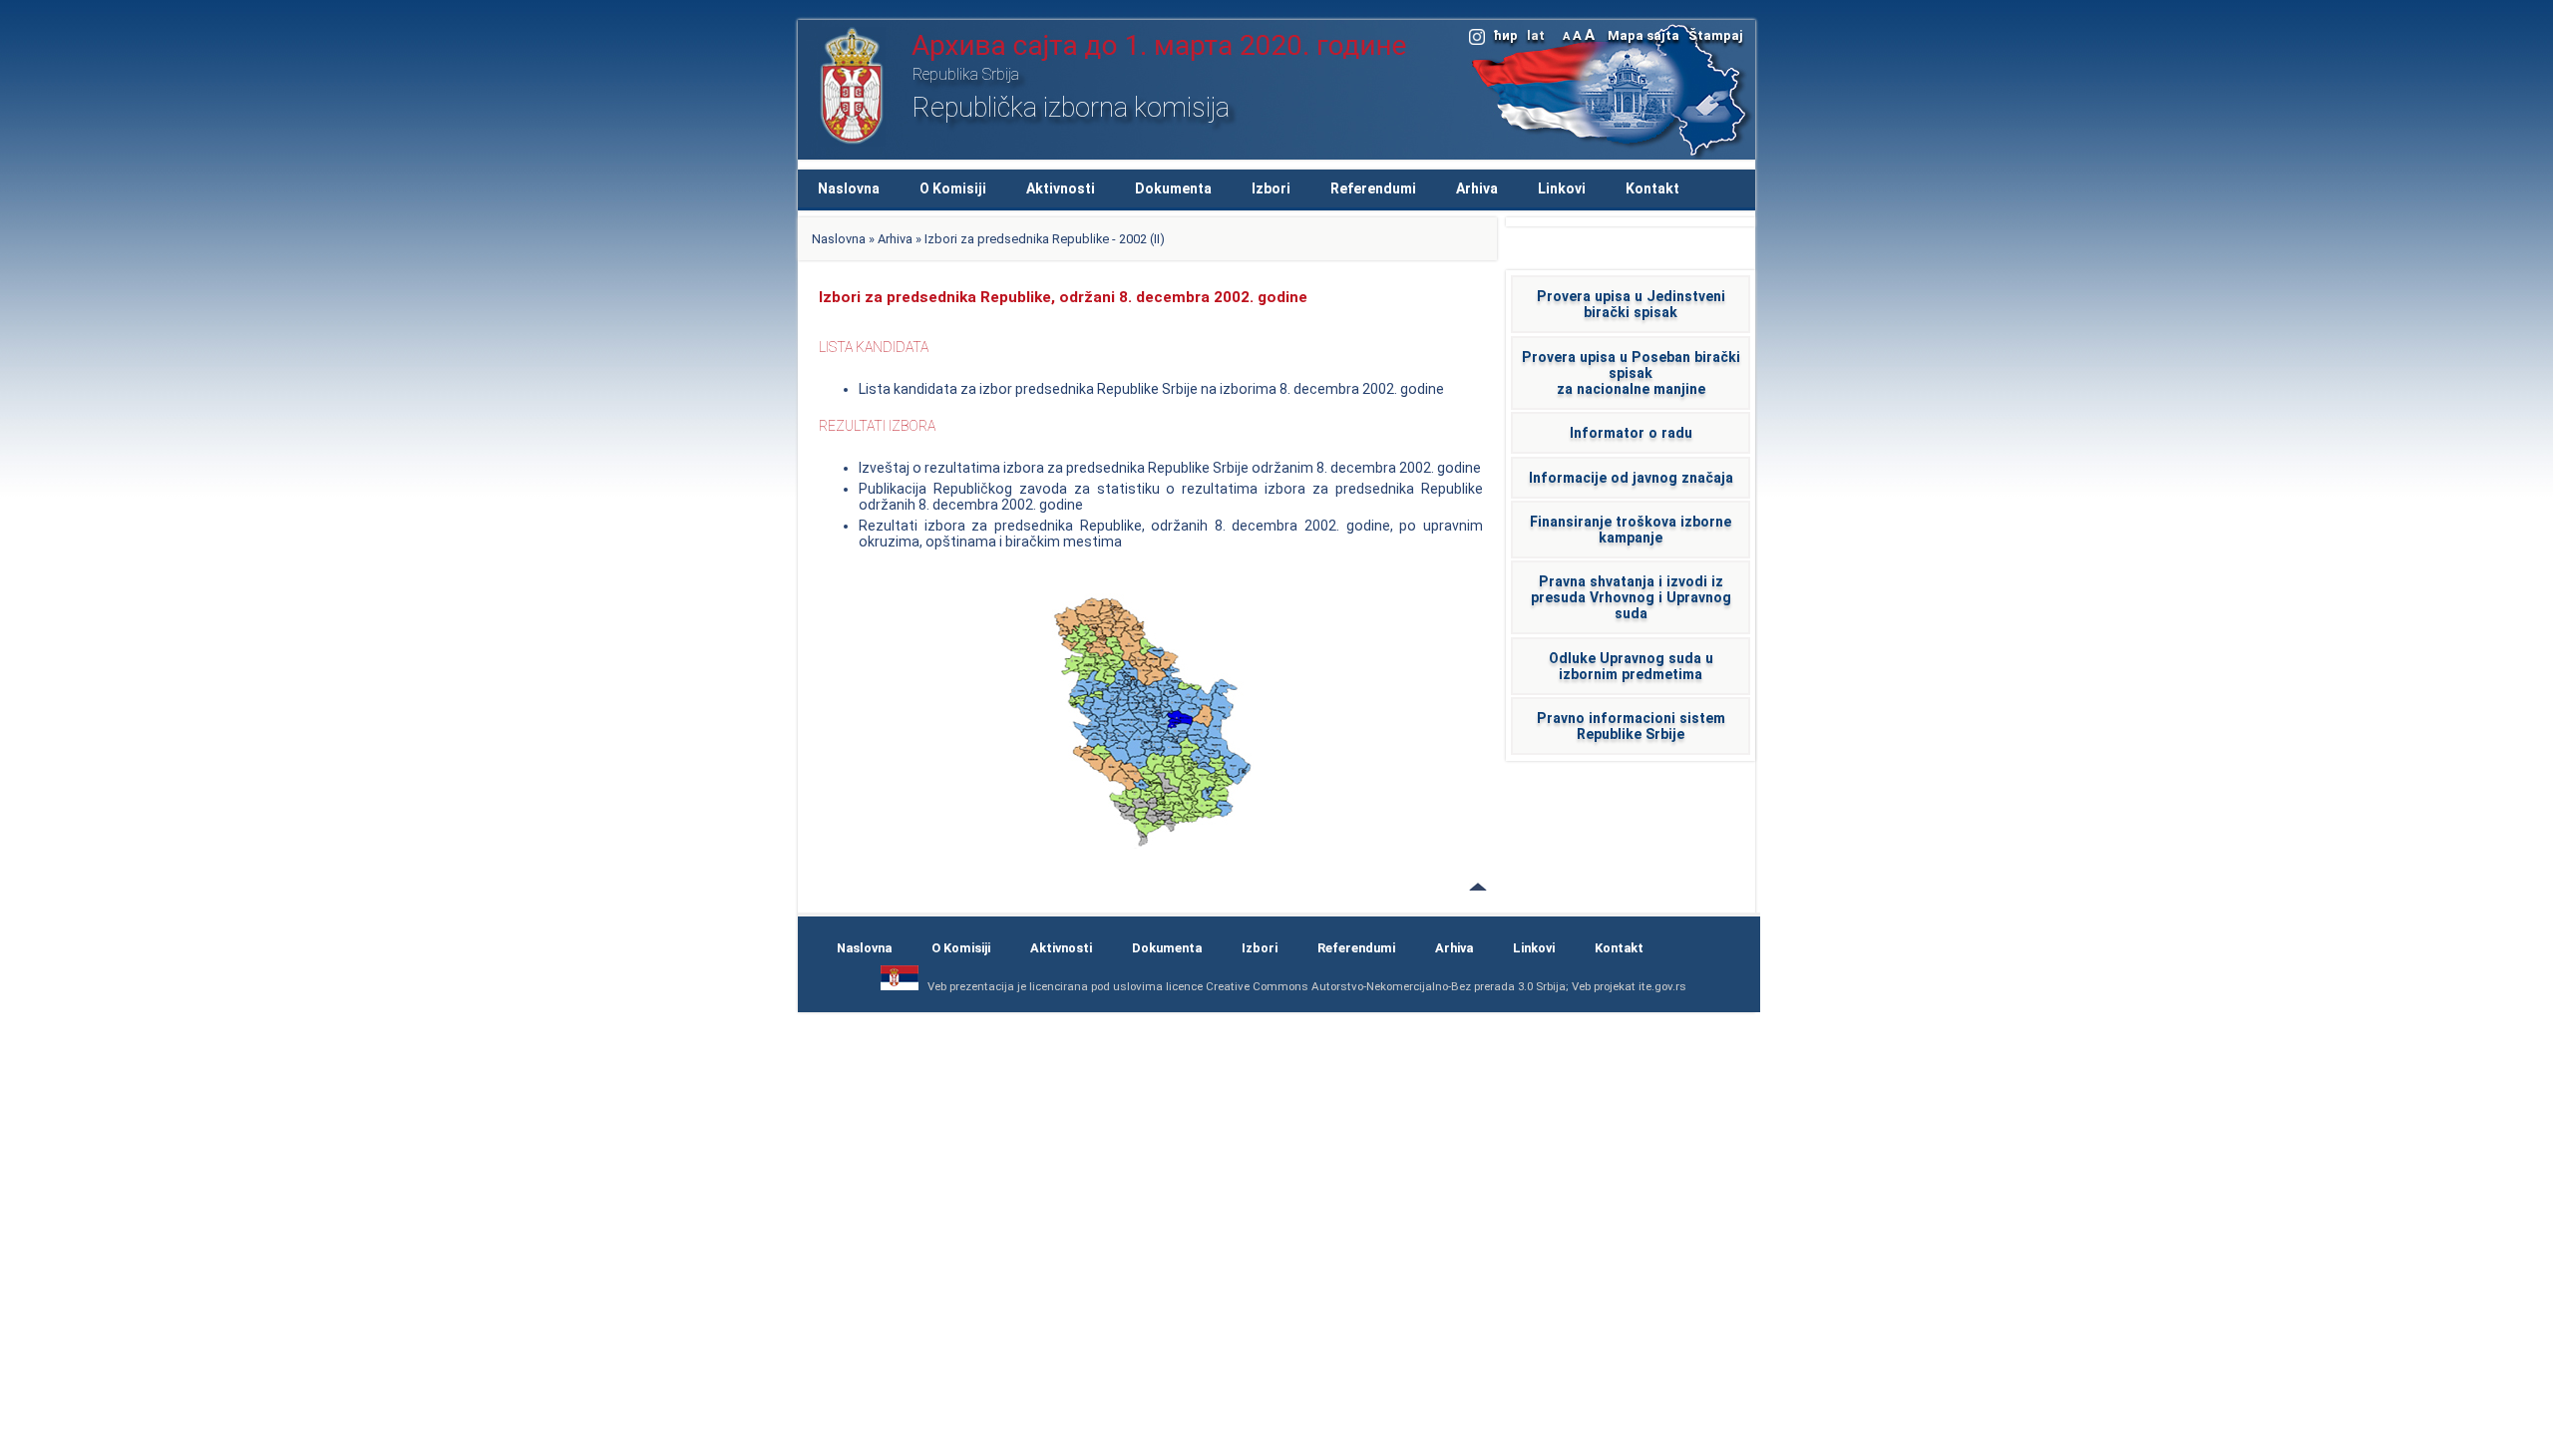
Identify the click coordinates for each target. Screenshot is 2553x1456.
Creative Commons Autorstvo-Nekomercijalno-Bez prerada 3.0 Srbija (1386, 986)
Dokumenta (1173, 188)
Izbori (1271, 188)
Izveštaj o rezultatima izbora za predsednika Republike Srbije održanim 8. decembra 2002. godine (1170, 468)
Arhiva (1477, 188)
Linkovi (1562, 188)
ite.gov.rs (1662, 986)
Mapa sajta (1643, 35)
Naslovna (849, 188)
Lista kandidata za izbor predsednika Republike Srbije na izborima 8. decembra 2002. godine (1151, 389)
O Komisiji (953, 188)
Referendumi (1373, 188)
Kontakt (1652, 188)
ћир (1506, 35)
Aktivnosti (1061, 188)
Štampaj (1716, 35)
